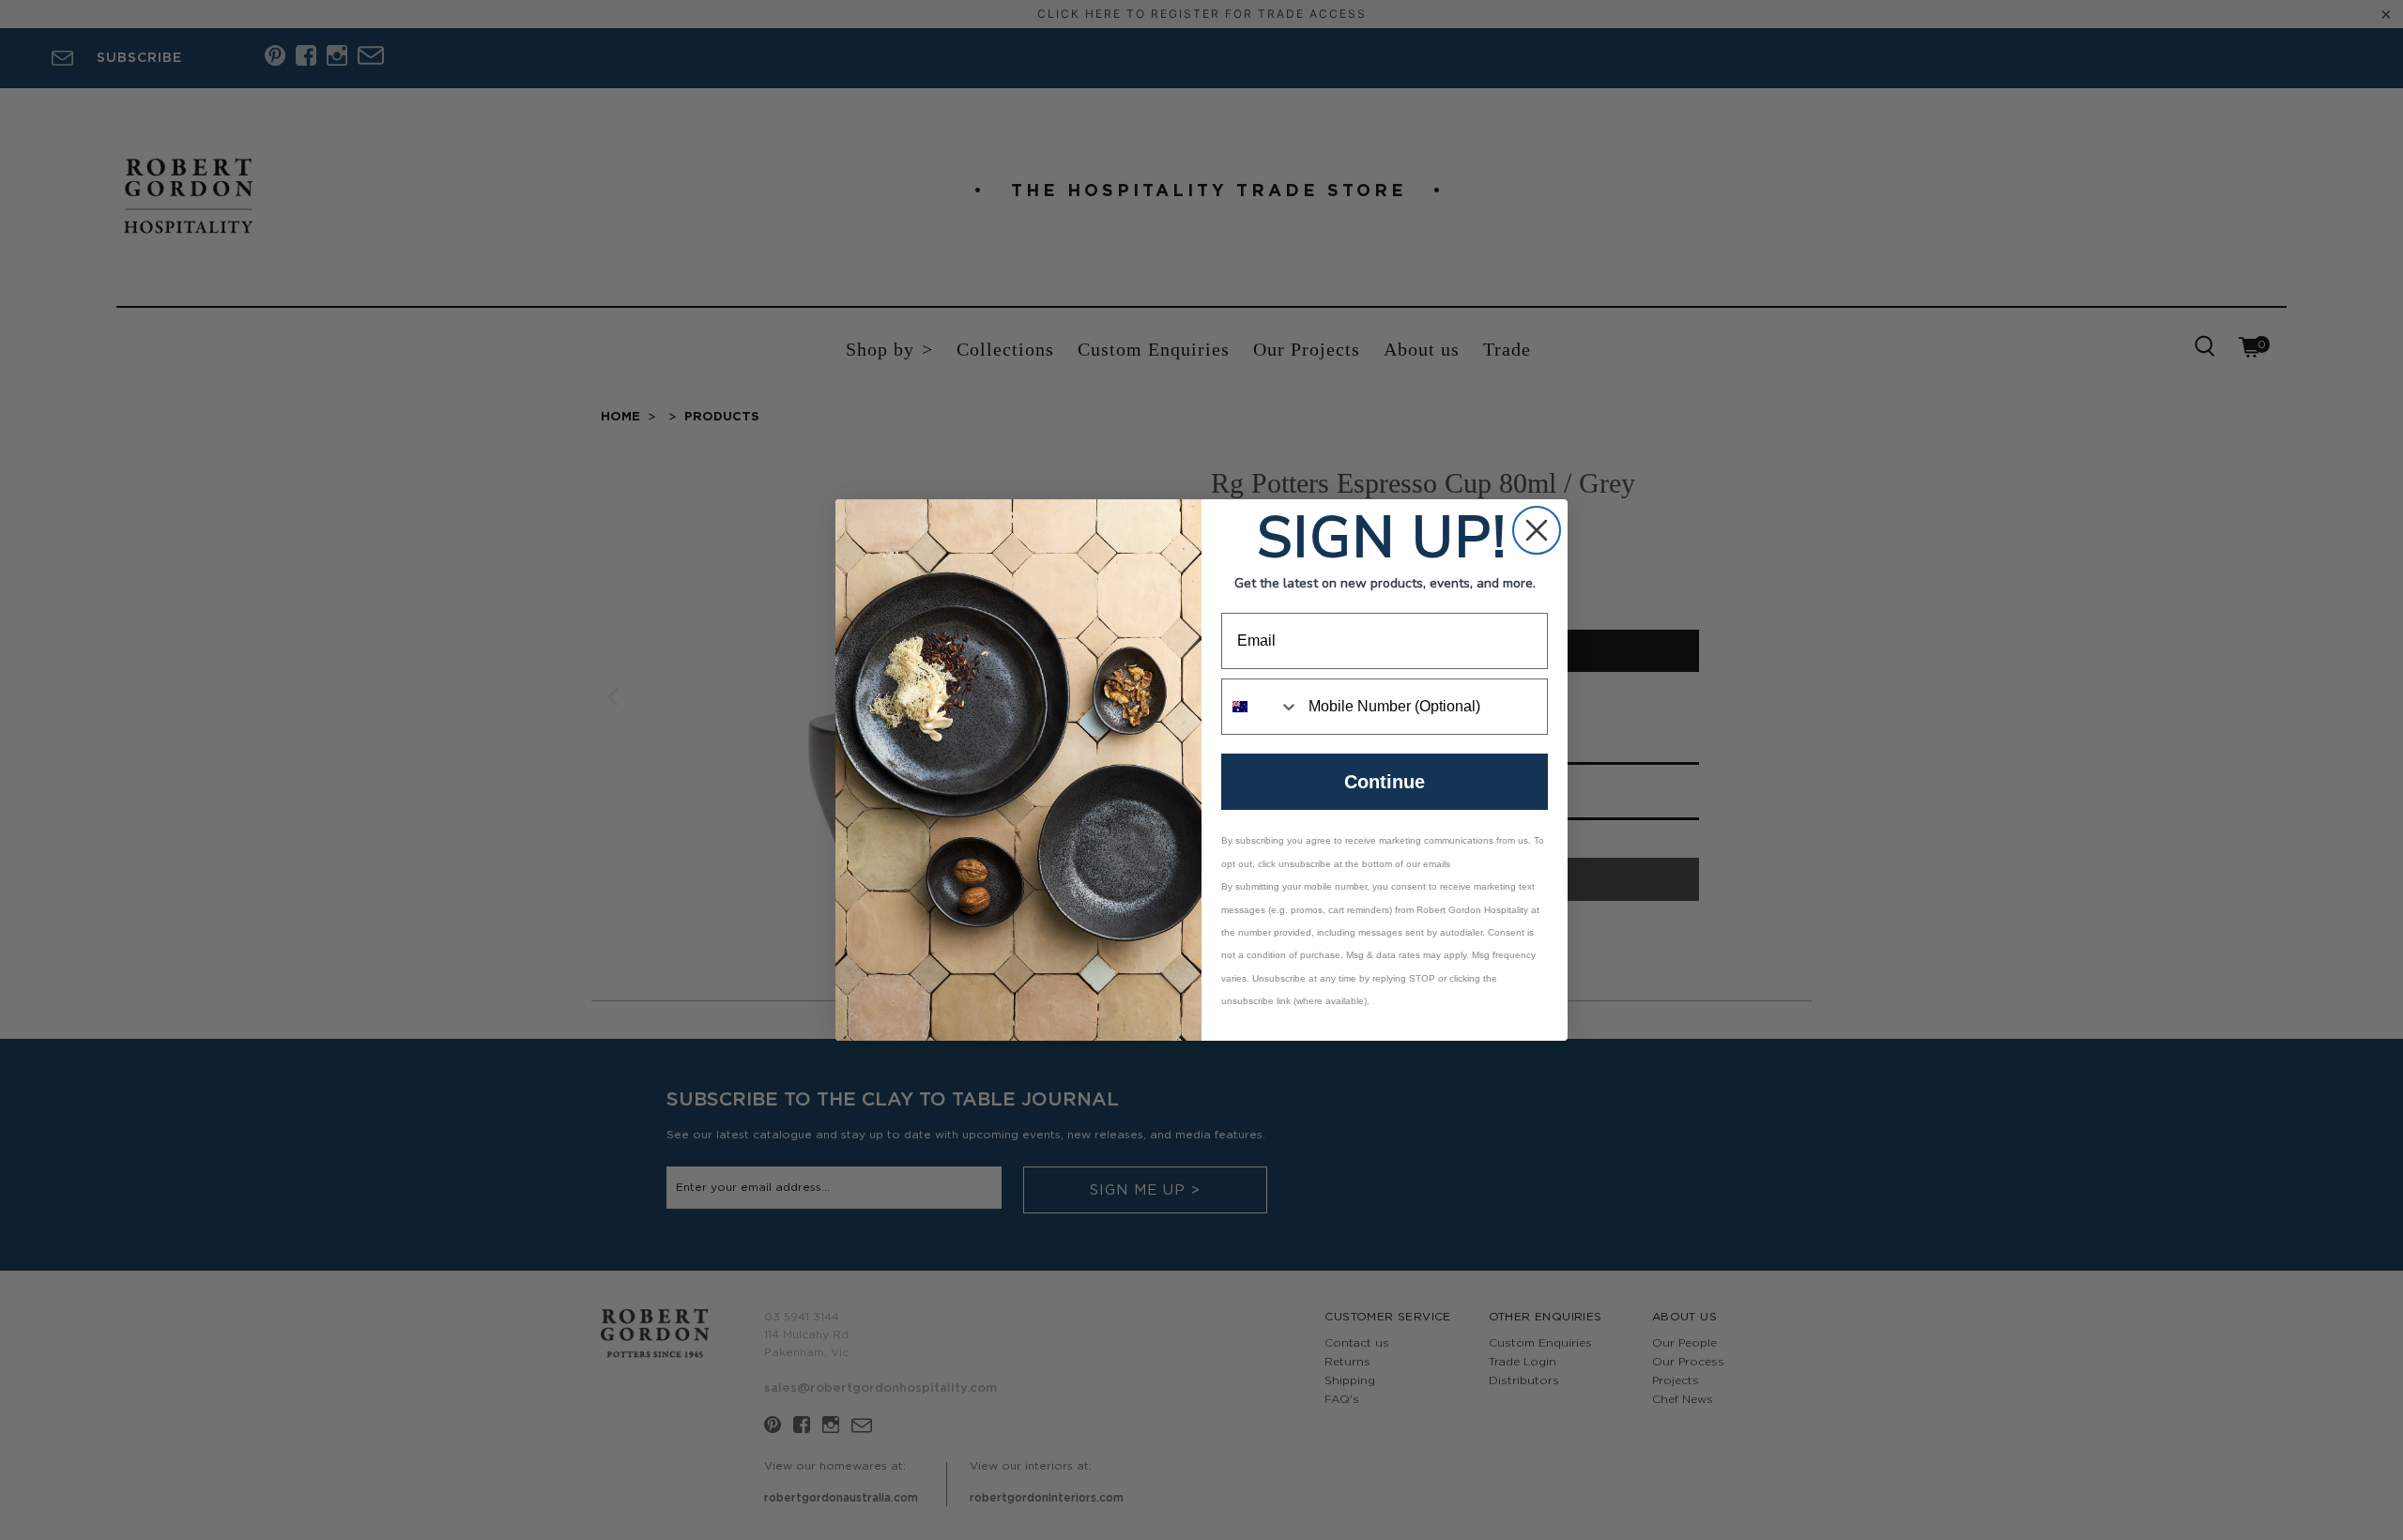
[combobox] (1261, 707)
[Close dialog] (1537, 530)
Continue (1385, 782)
